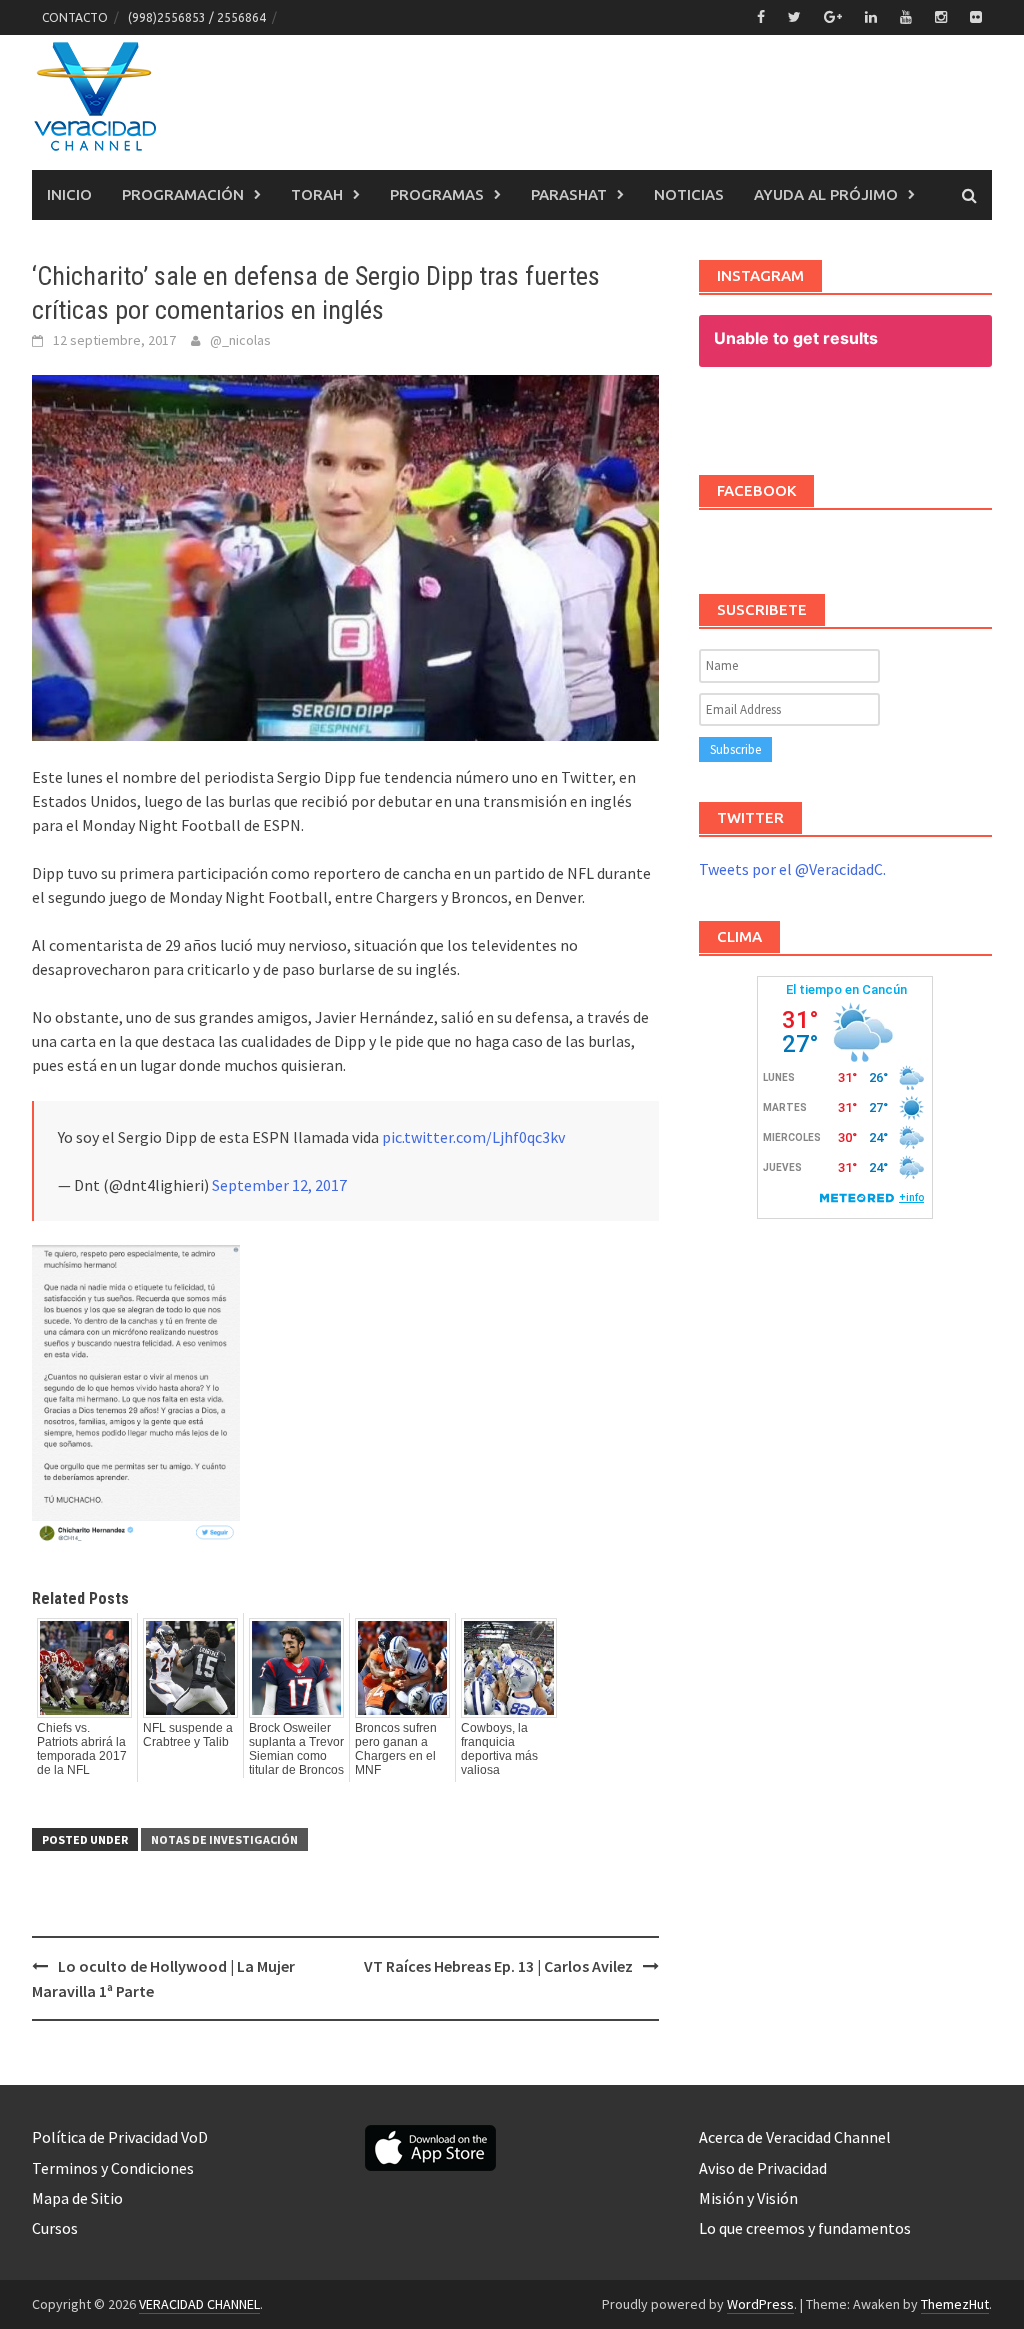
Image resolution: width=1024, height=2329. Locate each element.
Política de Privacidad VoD (120, 2137)
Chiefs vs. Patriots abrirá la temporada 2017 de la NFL (82, 1749)
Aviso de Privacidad (763, 2168)
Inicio (69, 194)
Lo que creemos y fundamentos (805, 2228)
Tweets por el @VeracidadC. (792, 869)
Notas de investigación (224, 1839)
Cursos (55, 2228)
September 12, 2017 (279, 1185)
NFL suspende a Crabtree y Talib (188, 1735)
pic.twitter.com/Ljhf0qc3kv (473, 1137)
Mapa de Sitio (77, 2198)
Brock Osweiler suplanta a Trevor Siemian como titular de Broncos (296, 1749)
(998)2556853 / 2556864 (197, 17)
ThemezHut (955, 2304)
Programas (437, 194)
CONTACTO (75, 17)
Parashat (569, 194)
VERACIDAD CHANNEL (199, 2304)
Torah (317, 194)
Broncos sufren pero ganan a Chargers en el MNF (396, 1749)
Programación (183, 194)
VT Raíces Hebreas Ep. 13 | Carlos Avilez (498, 1966)
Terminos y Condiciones (113, 2168)
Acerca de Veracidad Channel (795, 2137)
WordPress (760, 2304)
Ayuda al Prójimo (826, 194)
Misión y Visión (748, 2198)
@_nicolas (240, 340)
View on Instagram (855, 415)
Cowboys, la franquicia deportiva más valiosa (499, 1749)
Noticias (689, 194)
